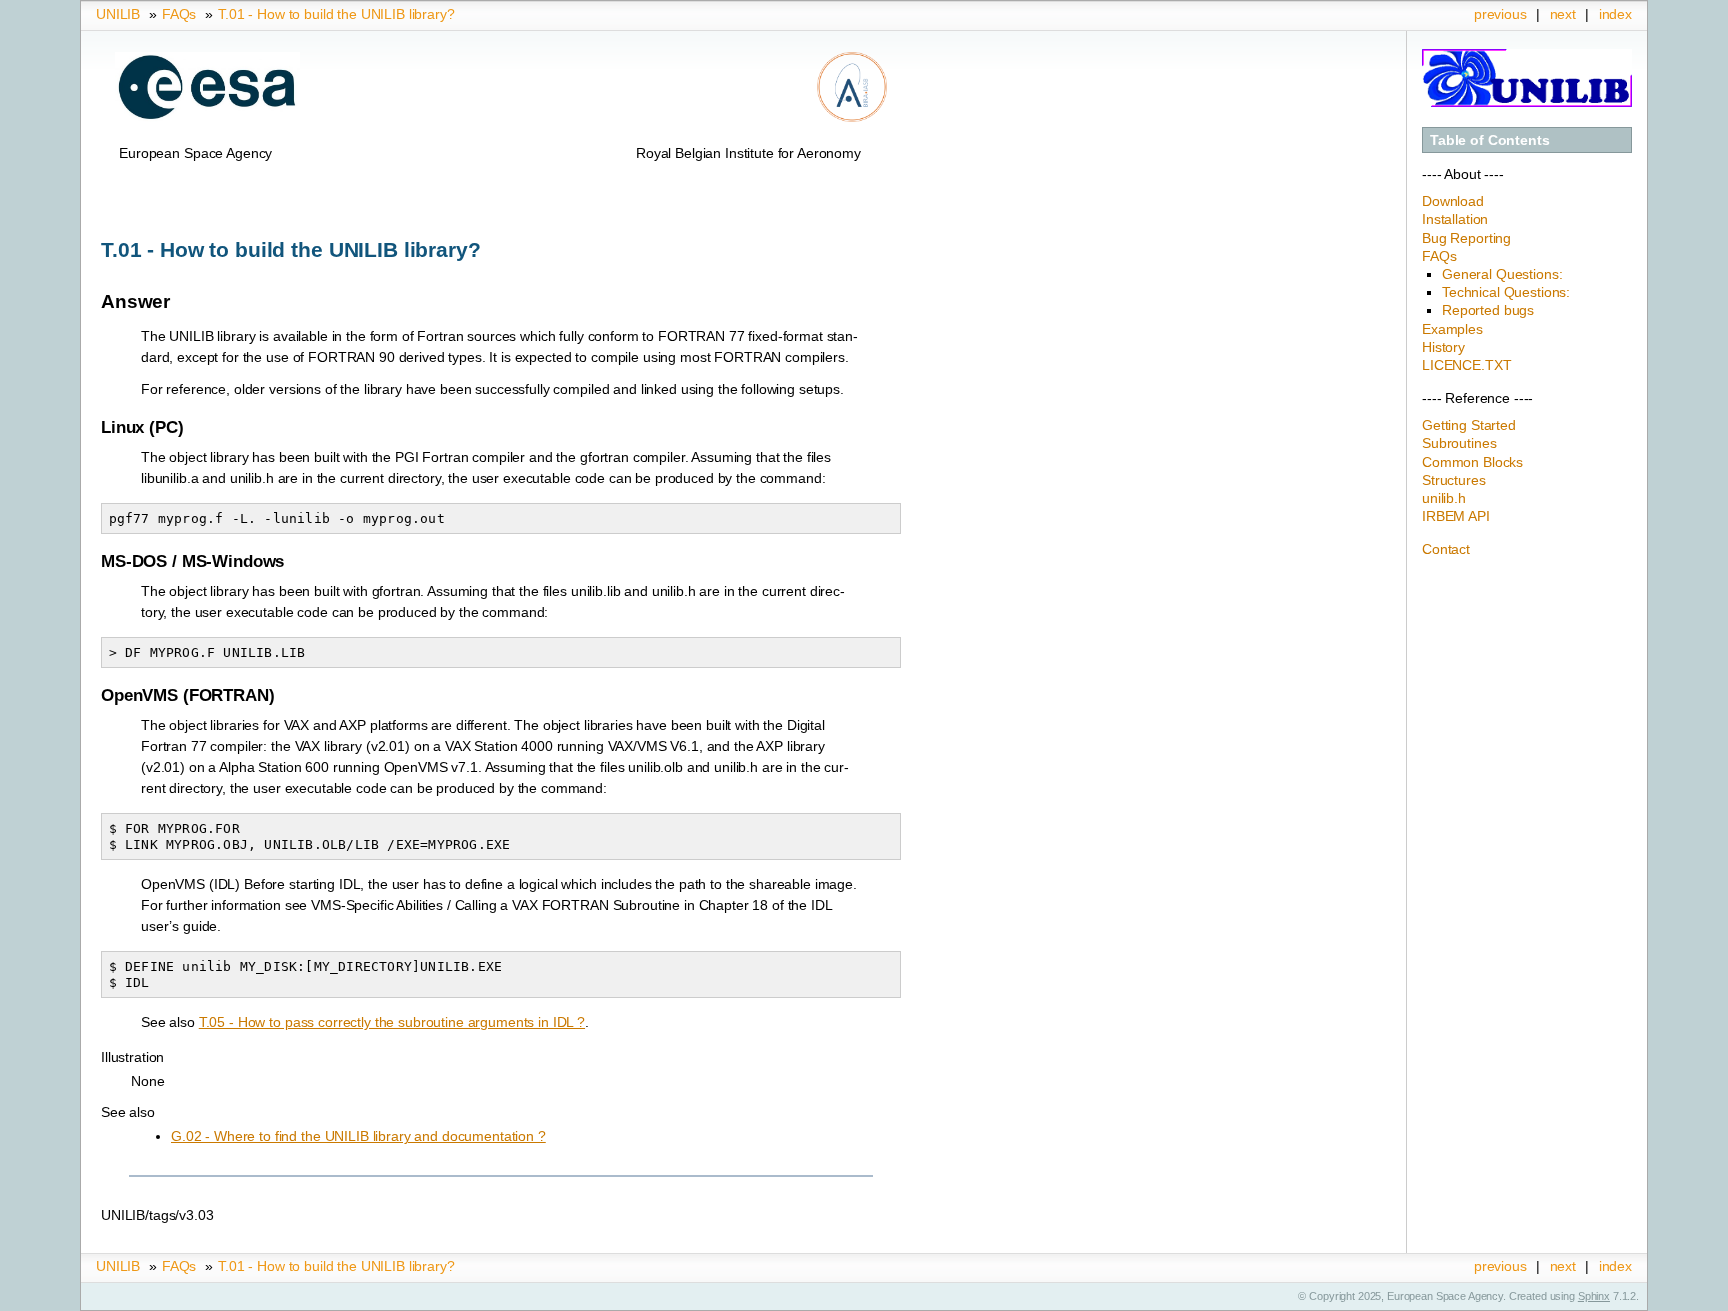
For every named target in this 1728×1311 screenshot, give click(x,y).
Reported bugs (1488, 310)
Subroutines (1459, 443)
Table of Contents (1490, 140)
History (1443, 347)
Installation (1455, 219)
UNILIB (118, 14)
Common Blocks (1472, 462)
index (1615, 14)
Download (1453, 201)
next (1563, 14)
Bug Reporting (1466, 238)
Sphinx (1594, 1296)
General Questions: (1502, 274)
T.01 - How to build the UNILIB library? (336, 14)
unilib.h (1444, 498)
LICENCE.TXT (1466, 365)
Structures (1454, 480)
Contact (1446, 549)
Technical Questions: (1506, 292)
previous (1500, 14)
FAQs (179, 14)
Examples (1452, 329)
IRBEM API (1456, 516)
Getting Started (1469, 425)
